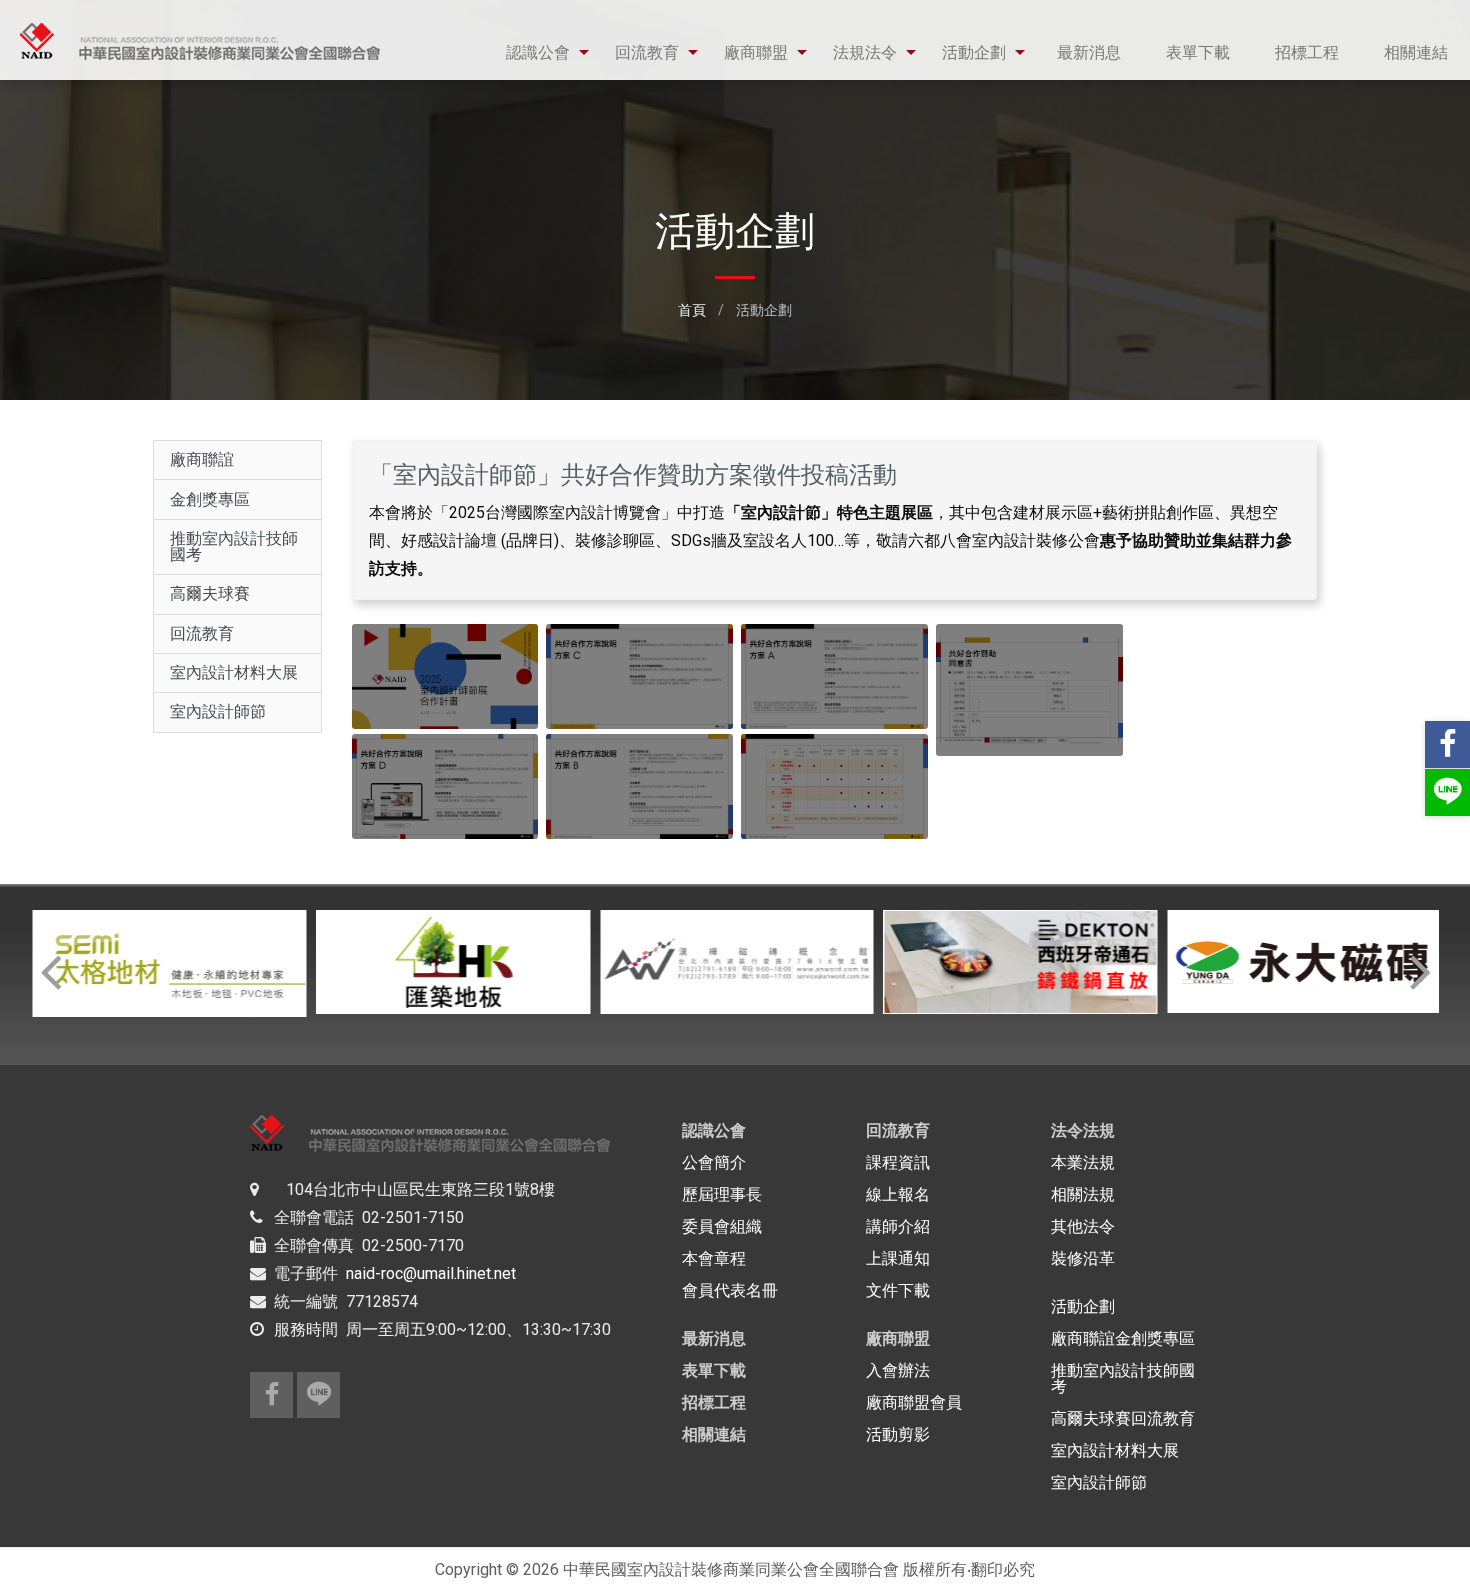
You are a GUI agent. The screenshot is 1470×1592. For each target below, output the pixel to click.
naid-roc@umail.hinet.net (431, 1273)
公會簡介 (714, 1162)
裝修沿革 (1083, 1258)
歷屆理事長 (722, 1194)
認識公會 (538, 52)
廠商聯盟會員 (914, 1402)
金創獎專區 (210, 499)
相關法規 (1083, 1194)
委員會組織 (722, 1226)
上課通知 (898, 1258)
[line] (318, 1394)
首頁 (692, 310)
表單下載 (1198, 52)
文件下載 (898, 1290)
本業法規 (1083, 1162)
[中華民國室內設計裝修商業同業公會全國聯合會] (1447, 744)
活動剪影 (898, 1434)
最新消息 (1089, 52)
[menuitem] (544, 53)
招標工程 (1307, 52)
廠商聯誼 (202, 459)
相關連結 (1416, 52)
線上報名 (898, 1194)
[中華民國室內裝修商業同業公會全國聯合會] (271, 1394)
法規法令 (865, 52)
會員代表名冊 (730, 1290)
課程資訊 (898, 1162)
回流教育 (647, 52)
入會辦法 (898, 1370)
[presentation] (50, 971)
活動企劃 (974, 52)
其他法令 (1083, 1226)
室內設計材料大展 (234, 672)
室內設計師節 (218, 711)
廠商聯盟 (756, 52)
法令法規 (1083, 1130)
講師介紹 (898, 1226)
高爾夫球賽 (210, 593)
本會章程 (714, 1258)
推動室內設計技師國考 (234, 546)
